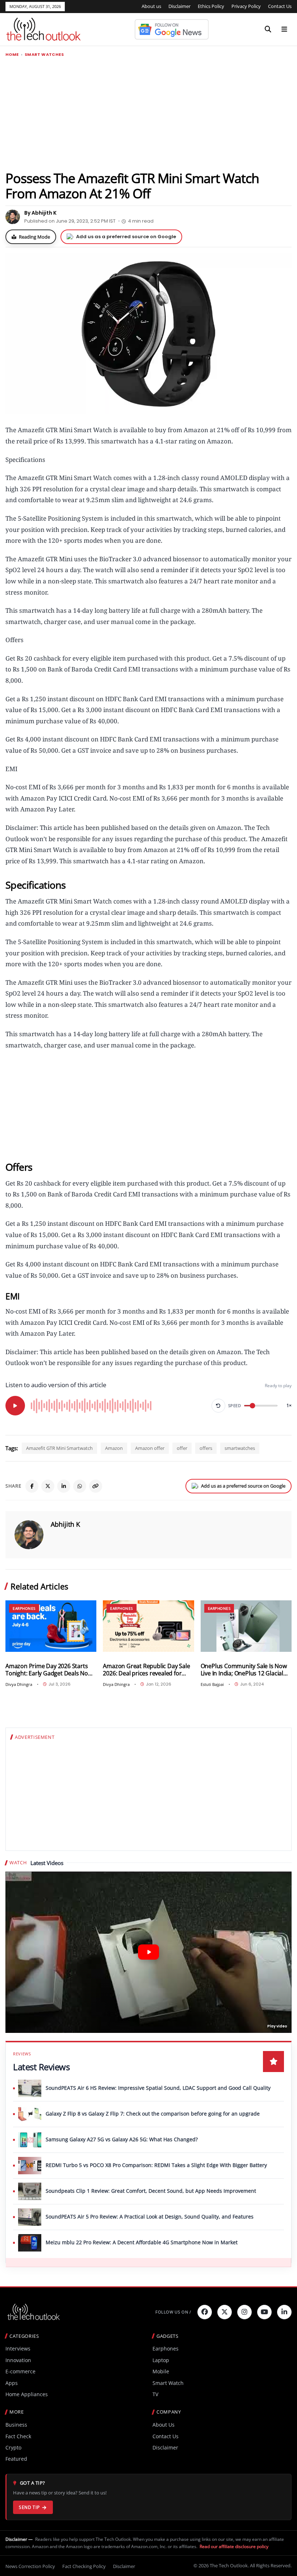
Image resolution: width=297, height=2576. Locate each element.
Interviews (18, 2348)
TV (155, 2394)
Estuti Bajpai (212, 1684)
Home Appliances (27, 2394)
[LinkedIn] (64, 1486)
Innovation (18, 2360)
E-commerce (20, 2371)
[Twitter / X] (48, 1486)
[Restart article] (218, 1406)
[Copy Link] (96, 1486)
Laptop (161, 2360)
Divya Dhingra (19, 1684)
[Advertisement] (148, 113)
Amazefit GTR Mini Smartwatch (59, 1448)
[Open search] (268, 29)
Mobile (161, 2371)
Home (12, 55)
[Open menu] (284, 29)
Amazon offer (150, 1448)
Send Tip (29, 2507)
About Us (164, 2425)
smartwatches (240, 1448)
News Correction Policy (30, 2566)
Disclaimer (179, 6)
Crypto (13, 2447)
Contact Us (280, 6)
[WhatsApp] (80, 1486)
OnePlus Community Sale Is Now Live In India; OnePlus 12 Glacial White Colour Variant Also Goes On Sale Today (244, 1670)
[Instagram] (244, 2312)
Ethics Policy (211, 6)
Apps (12, 2383)
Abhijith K (65, 1524)
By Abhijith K (40, 213)
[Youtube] (264, 2312)
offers (206, 1448)
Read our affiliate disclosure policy (234, 2546)
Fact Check (18, 2436)
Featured (16, 2459)
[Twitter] (225, 2312)
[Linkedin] (284, 2312)
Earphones (24, 1608)
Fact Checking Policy (84, 2566)
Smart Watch (168, 2383)
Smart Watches (44, 55)
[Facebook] (32, 1486)
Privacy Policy (246, 6)
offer (182, 1448)
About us (151, 6)
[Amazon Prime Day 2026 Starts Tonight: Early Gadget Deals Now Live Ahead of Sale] (51, 1626)
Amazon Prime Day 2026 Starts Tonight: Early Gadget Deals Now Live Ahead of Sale (49, 1670)
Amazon (114, 1448)
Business (16, 2425)
